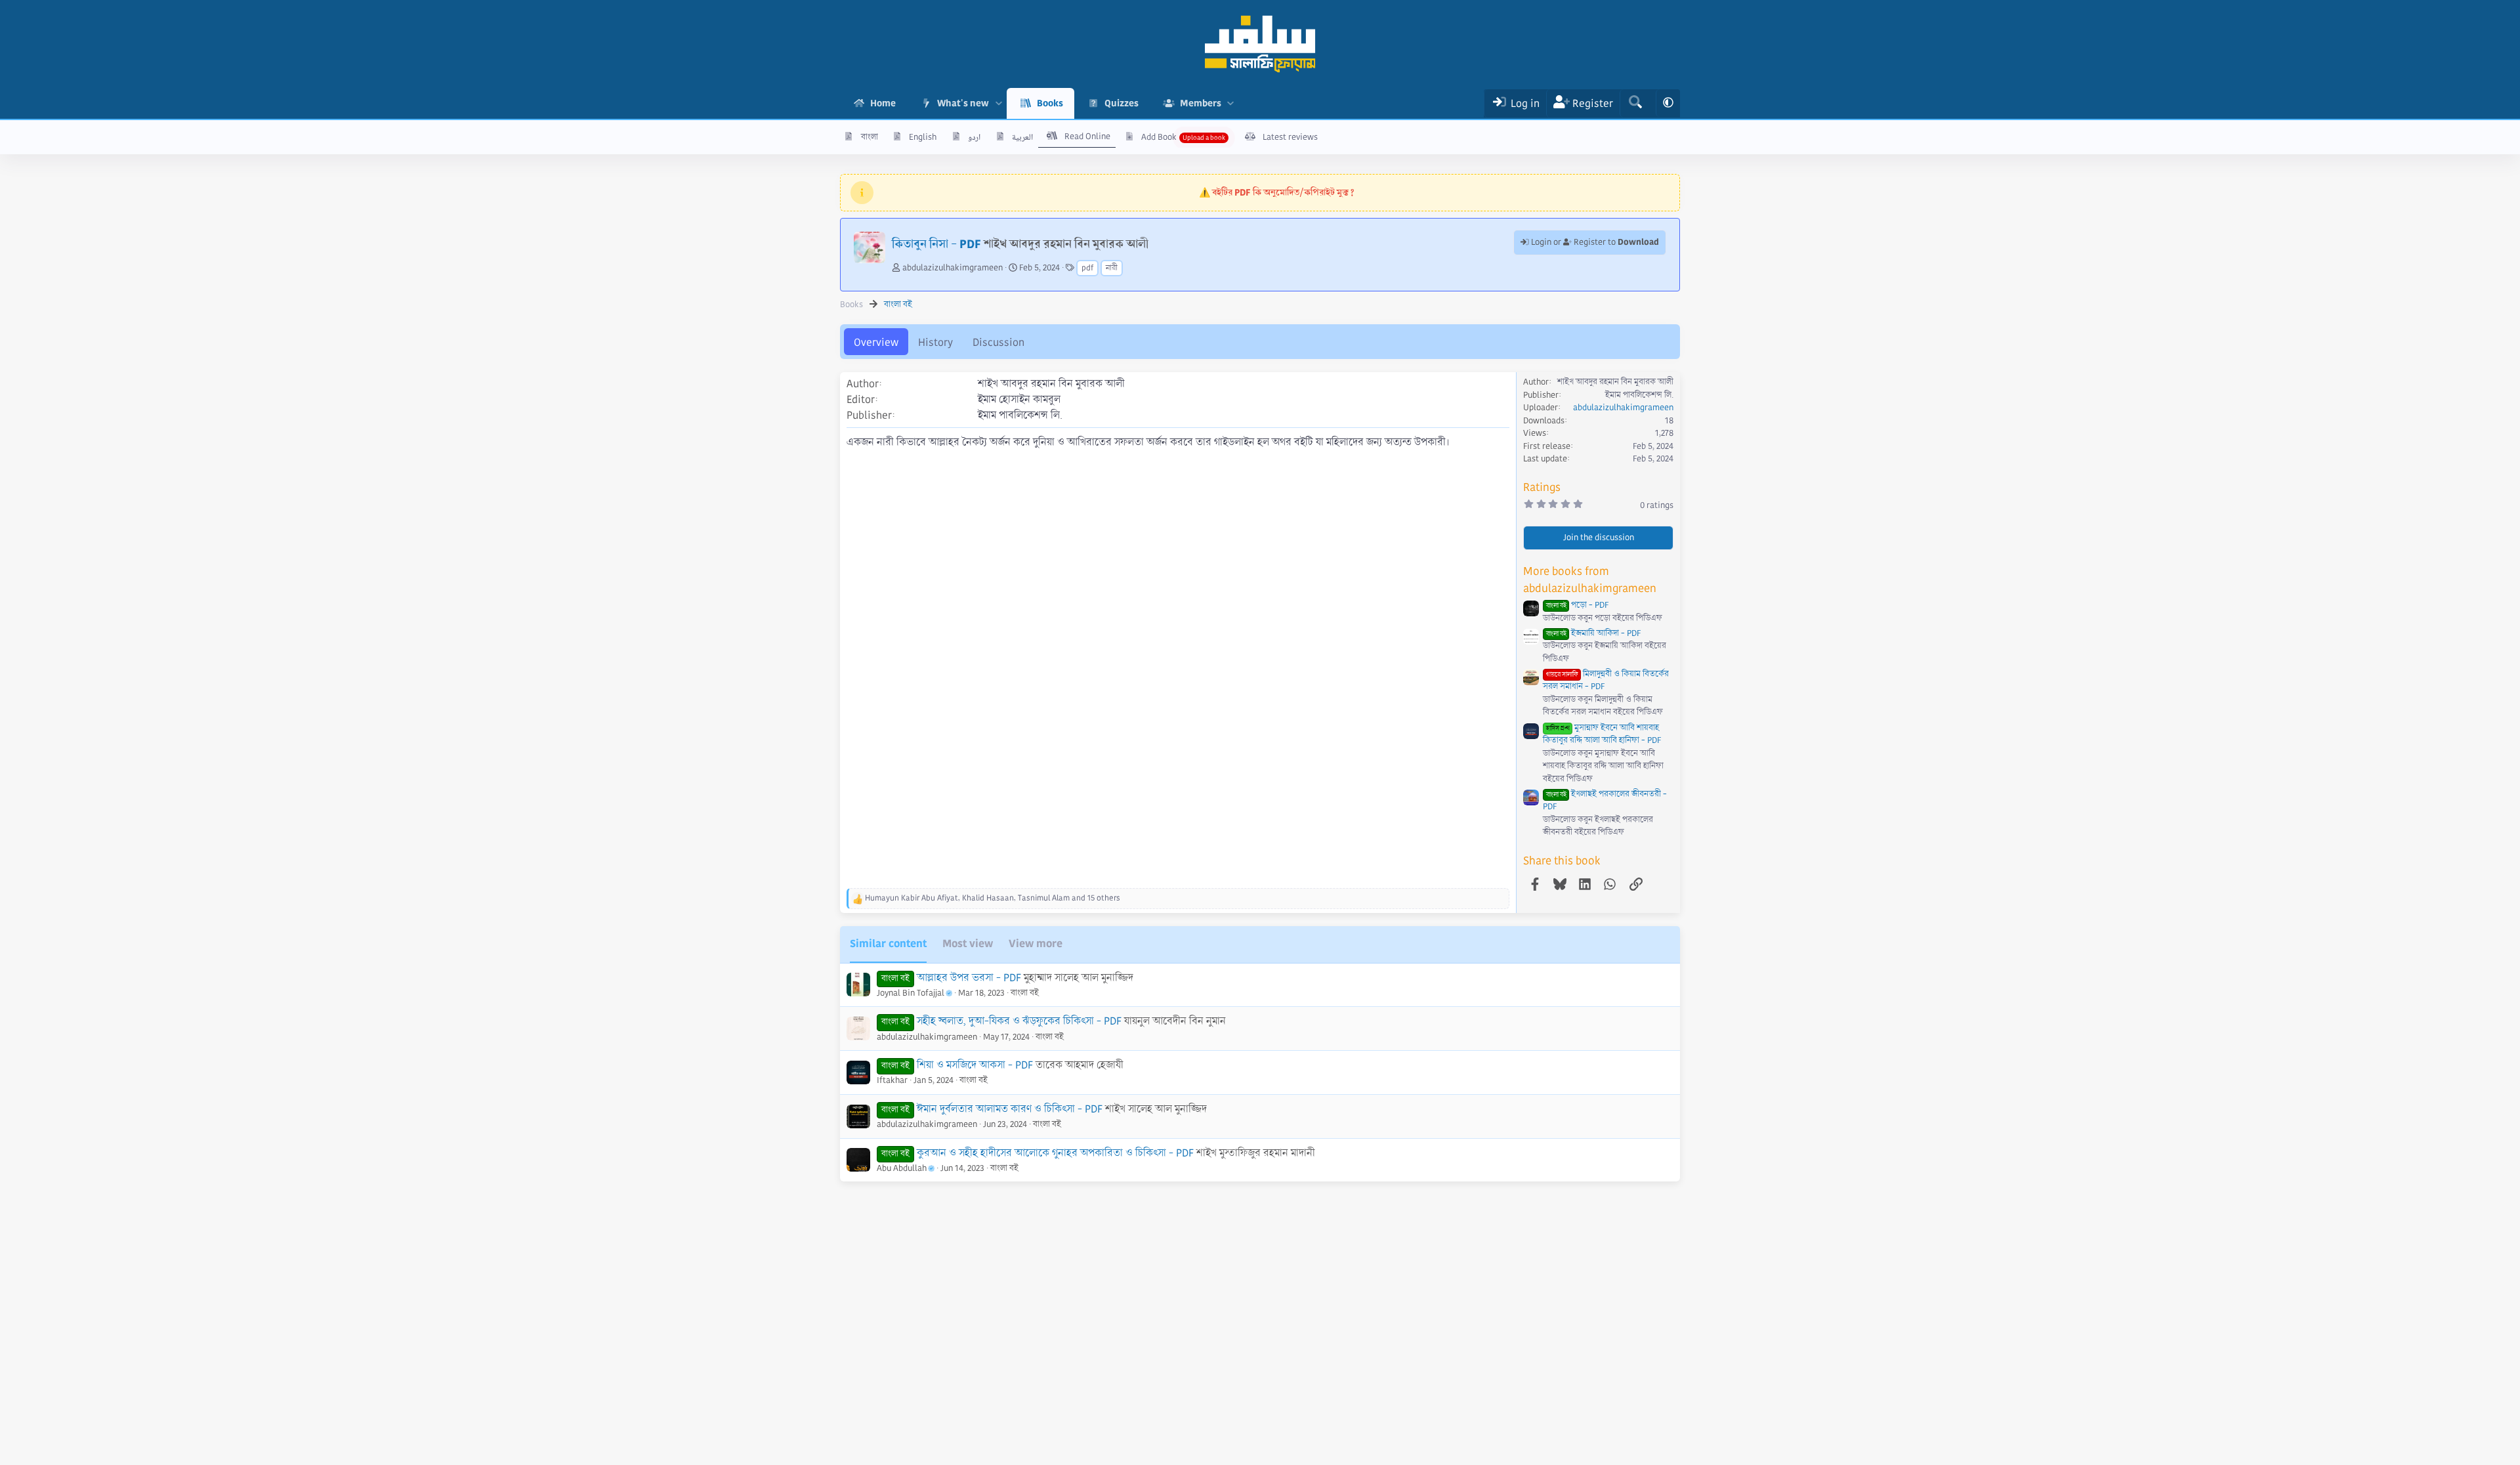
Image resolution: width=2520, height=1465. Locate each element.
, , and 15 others (993, 898)
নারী (1112, 268)
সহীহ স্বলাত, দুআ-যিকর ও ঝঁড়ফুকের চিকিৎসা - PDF (1019, 1021)
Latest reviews (1290, 137)
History (935, 342)
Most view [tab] (968, 944)
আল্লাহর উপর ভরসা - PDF (969, 978)
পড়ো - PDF (1577, 605)
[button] (998, 103)
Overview (876, 342)
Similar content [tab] (888, 944)
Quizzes (1122, 103)
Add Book (1159, 137)
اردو (974, 137)
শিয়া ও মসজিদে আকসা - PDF (975, 1065)
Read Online (1087, 137)
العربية (1022, 137)
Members (1201, 103)
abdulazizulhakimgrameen (953, 268)
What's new (963, 103)
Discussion (998, 342)
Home (883, 103)
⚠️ (1277, 192)
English (923, 137)
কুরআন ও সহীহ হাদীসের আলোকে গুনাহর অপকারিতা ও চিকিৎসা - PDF (1055, 1153)
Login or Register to (1594, 242)
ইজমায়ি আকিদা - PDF (1593, 633)
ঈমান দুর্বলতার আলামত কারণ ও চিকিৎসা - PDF (1010, 1109)
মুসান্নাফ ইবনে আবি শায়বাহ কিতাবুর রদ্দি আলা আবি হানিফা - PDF (1602, 734)
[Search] (1635, 103)
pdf (1087, 268)
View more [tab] (1036, 944)
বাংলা (870, 137)
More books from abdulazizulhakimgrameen (1590, 580)
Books (1050, 103)
